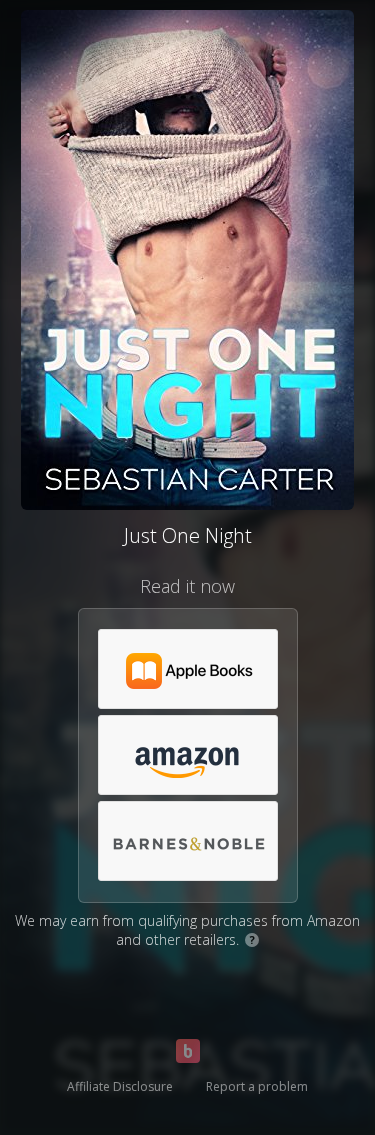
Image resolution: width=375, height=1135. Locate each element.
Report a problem (257, 1086)
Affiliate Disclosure (120, 1086)
